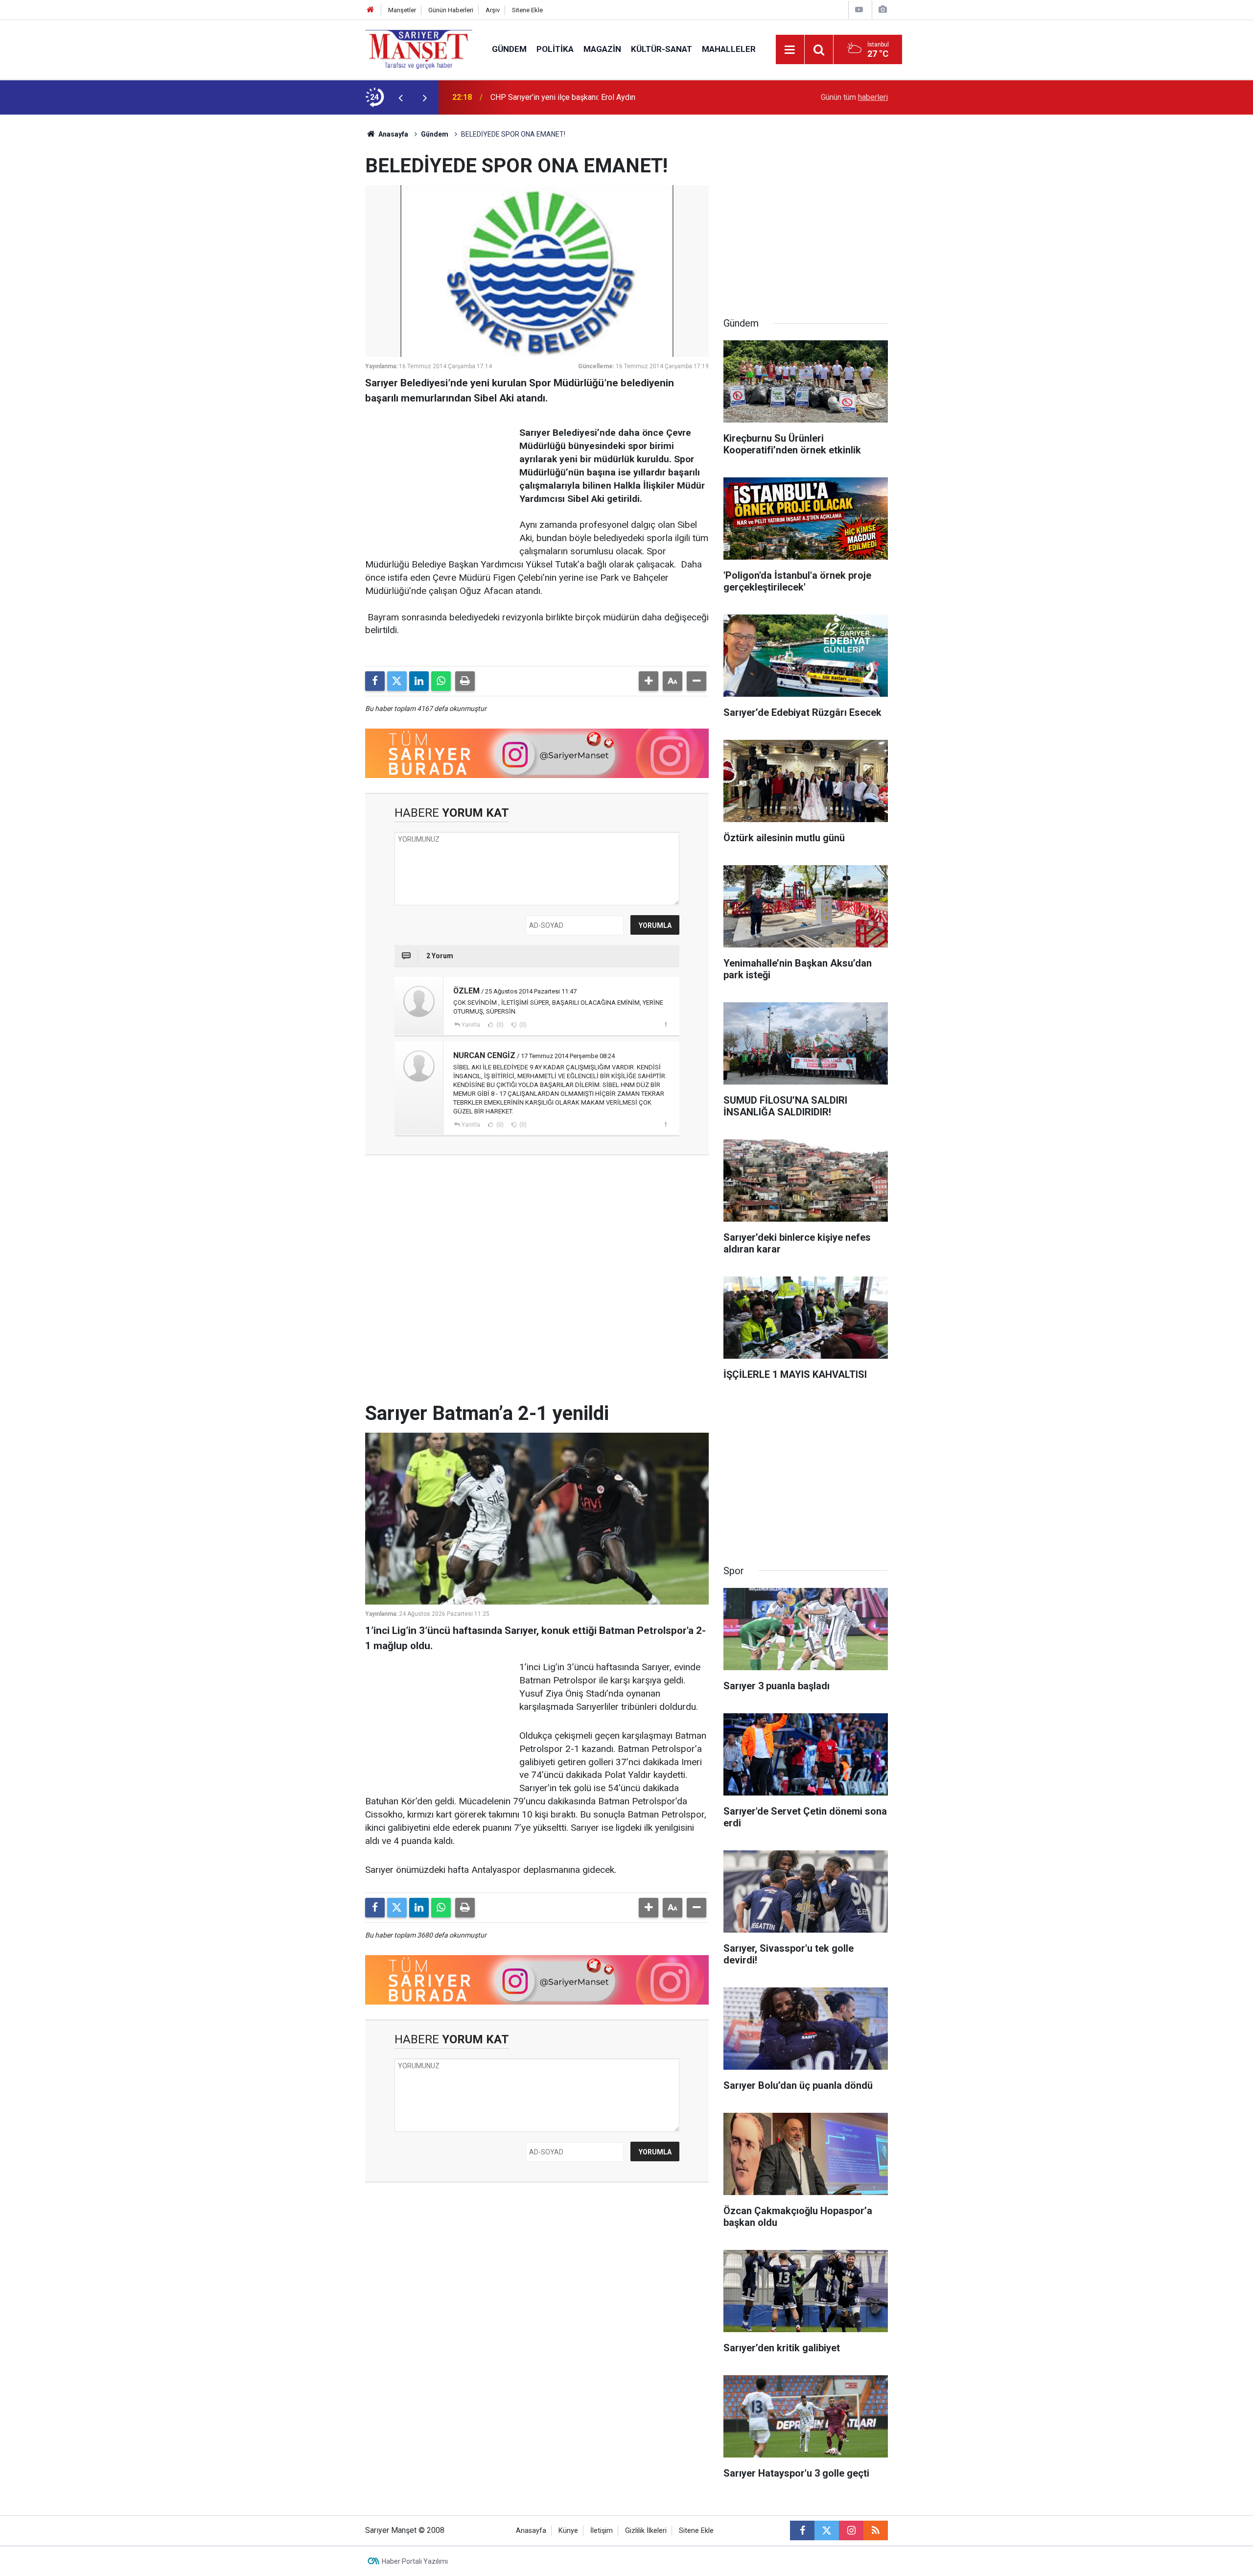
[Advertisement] (284, 261)
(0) (499, 1025)
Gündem (509, 49)
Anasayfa (393, 134)
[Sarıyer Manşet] (419, 49)
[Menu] (790, 50)
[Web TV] (859, 10)
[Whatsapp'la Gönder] (441, 681)
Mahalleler (729, 49)
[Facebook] (375, 681)
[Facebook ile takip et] (802, 2530)
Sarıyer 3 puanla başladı (531, 97)
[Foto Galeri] (882, 10)
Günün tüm (854, 97)
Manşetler (402, 10)
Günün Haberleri (451, 10)
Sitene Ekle (527, 10)
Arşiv (493, 10)
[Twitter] (397, 681)
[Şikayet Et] (665, 1024)
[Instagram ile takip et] (851, 2530)
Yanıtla (471, 1025)
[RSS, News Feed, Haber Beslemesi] (876, 2530)
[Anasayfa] (371, 10)
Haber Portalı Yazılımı (415, 2561)
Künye (568, 2531)
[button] (649, 681)
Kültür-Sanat (661, 49)
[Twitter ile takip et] (827, 2530)
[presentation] (400, 97)
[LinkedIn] (419, 681)
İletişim (602, 2531)
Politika (555, 49)
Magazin (602, 49)
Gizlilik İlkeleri (646, 2531)
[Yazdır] (465, 681)
